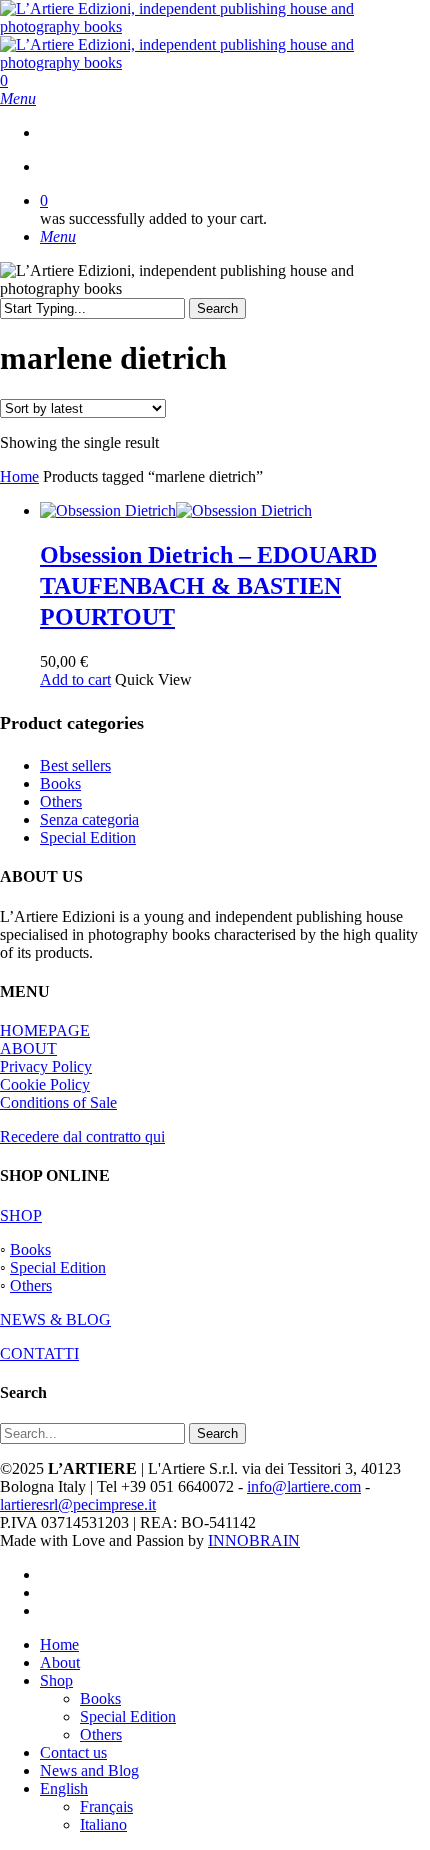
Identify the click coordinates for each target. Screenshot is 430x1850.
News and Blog (89, 1770)
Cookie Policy (45, 1084)
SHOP (21, 1215)
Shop (56, 1680)
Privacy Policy (46, 1066)
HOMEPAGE (45, 1030)
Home (19, 476)
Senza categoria (89, 819)
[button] (18, 98)
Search (217, 308)
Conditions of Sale (58, 1102)
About (60, 1662)
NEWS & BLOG (55, 1319)
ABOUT (28, 1048)
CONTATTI (39, 1353)
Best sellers (75, 765)
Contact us (73, 1752)
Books (60, 783)
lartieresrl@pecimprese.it (78, 1504)
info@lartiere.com (304, 1486)
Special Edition (88, 837)
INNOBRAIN (254, 1540)
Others (61, 801)
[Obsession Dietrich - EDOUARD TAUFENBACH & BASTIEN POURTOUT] (176, 510)
